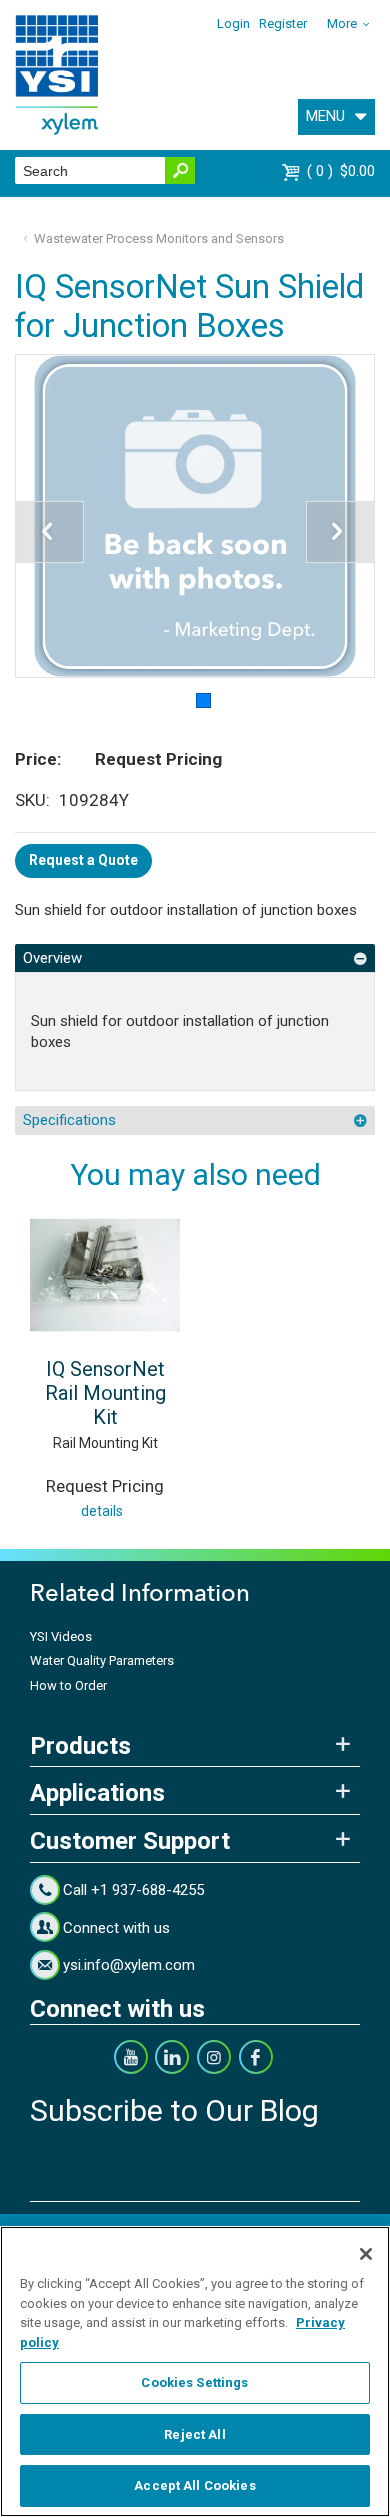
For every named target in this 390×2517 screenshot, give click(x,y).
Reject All (194, 2434)
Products (80, 1746)
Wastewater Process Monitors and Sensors (159, 238)
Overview (52, 958)
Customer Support (130, 1841)
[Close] (366, 2254)
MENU (325, 116)
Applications (97, 1793)
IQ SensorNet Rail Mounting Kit (105, 1393)
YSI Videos (61, 1636)
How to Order (68, 1685)
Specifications (69, 1120)
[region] (195, 2371)
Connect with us (116, 1928)
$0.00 (343, 171)
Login (233, 23)
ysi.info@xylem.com (129, 1965)
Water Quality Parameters (102, 1660)
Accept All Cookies (194, 2485)
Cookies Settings (194, 2382)
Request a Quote (83, 860)
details (102, 1511)
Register (283, 23)
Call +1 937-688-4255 (133, 1890)
